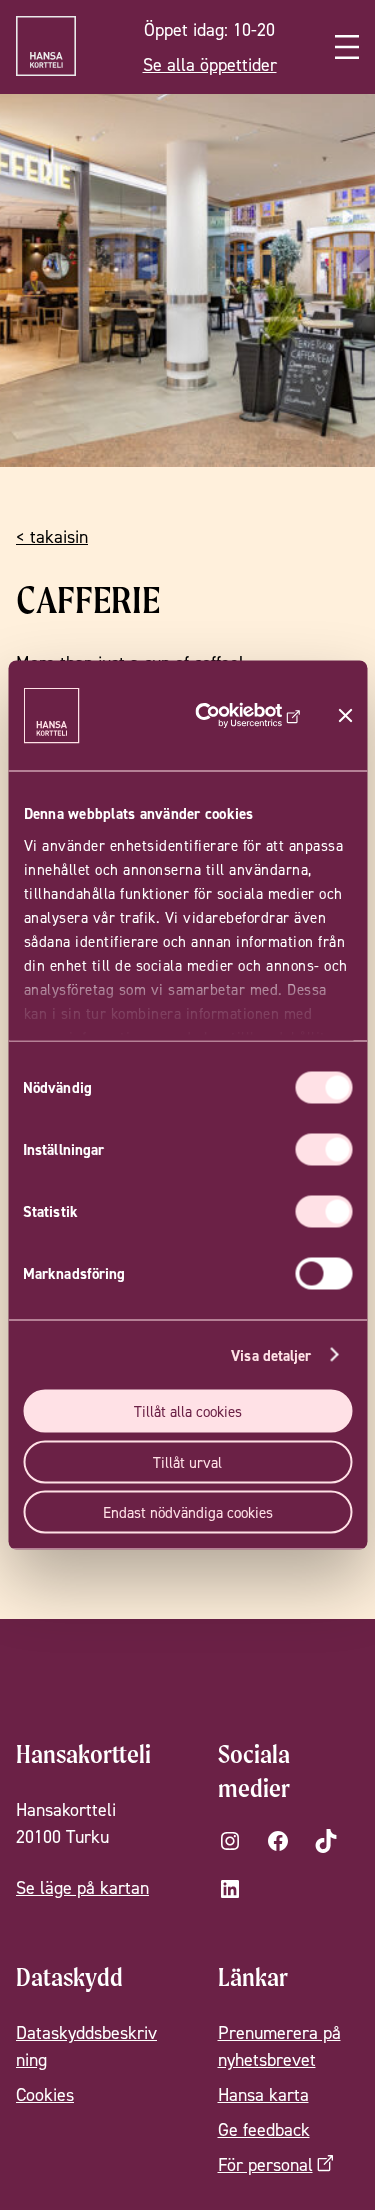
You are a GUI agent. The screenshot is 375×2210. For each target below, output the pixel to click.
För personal (265, 2164)
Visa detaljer (271, 1354)
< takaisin (52, 536)
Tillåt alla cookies (188, 1411)
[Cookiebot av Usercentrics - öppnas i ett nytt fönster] (239, 716)
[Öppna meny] (347, 47)
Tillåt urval (187, 1461)
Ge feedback (264, 2129)
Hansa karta (263, 2094)
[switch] (323, 1150)
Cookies (45, 2094)
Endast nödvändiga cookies (188, 1512)
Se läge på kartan (82, 1887)
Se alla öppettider (210, 64)
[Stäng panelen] (345, 716)
